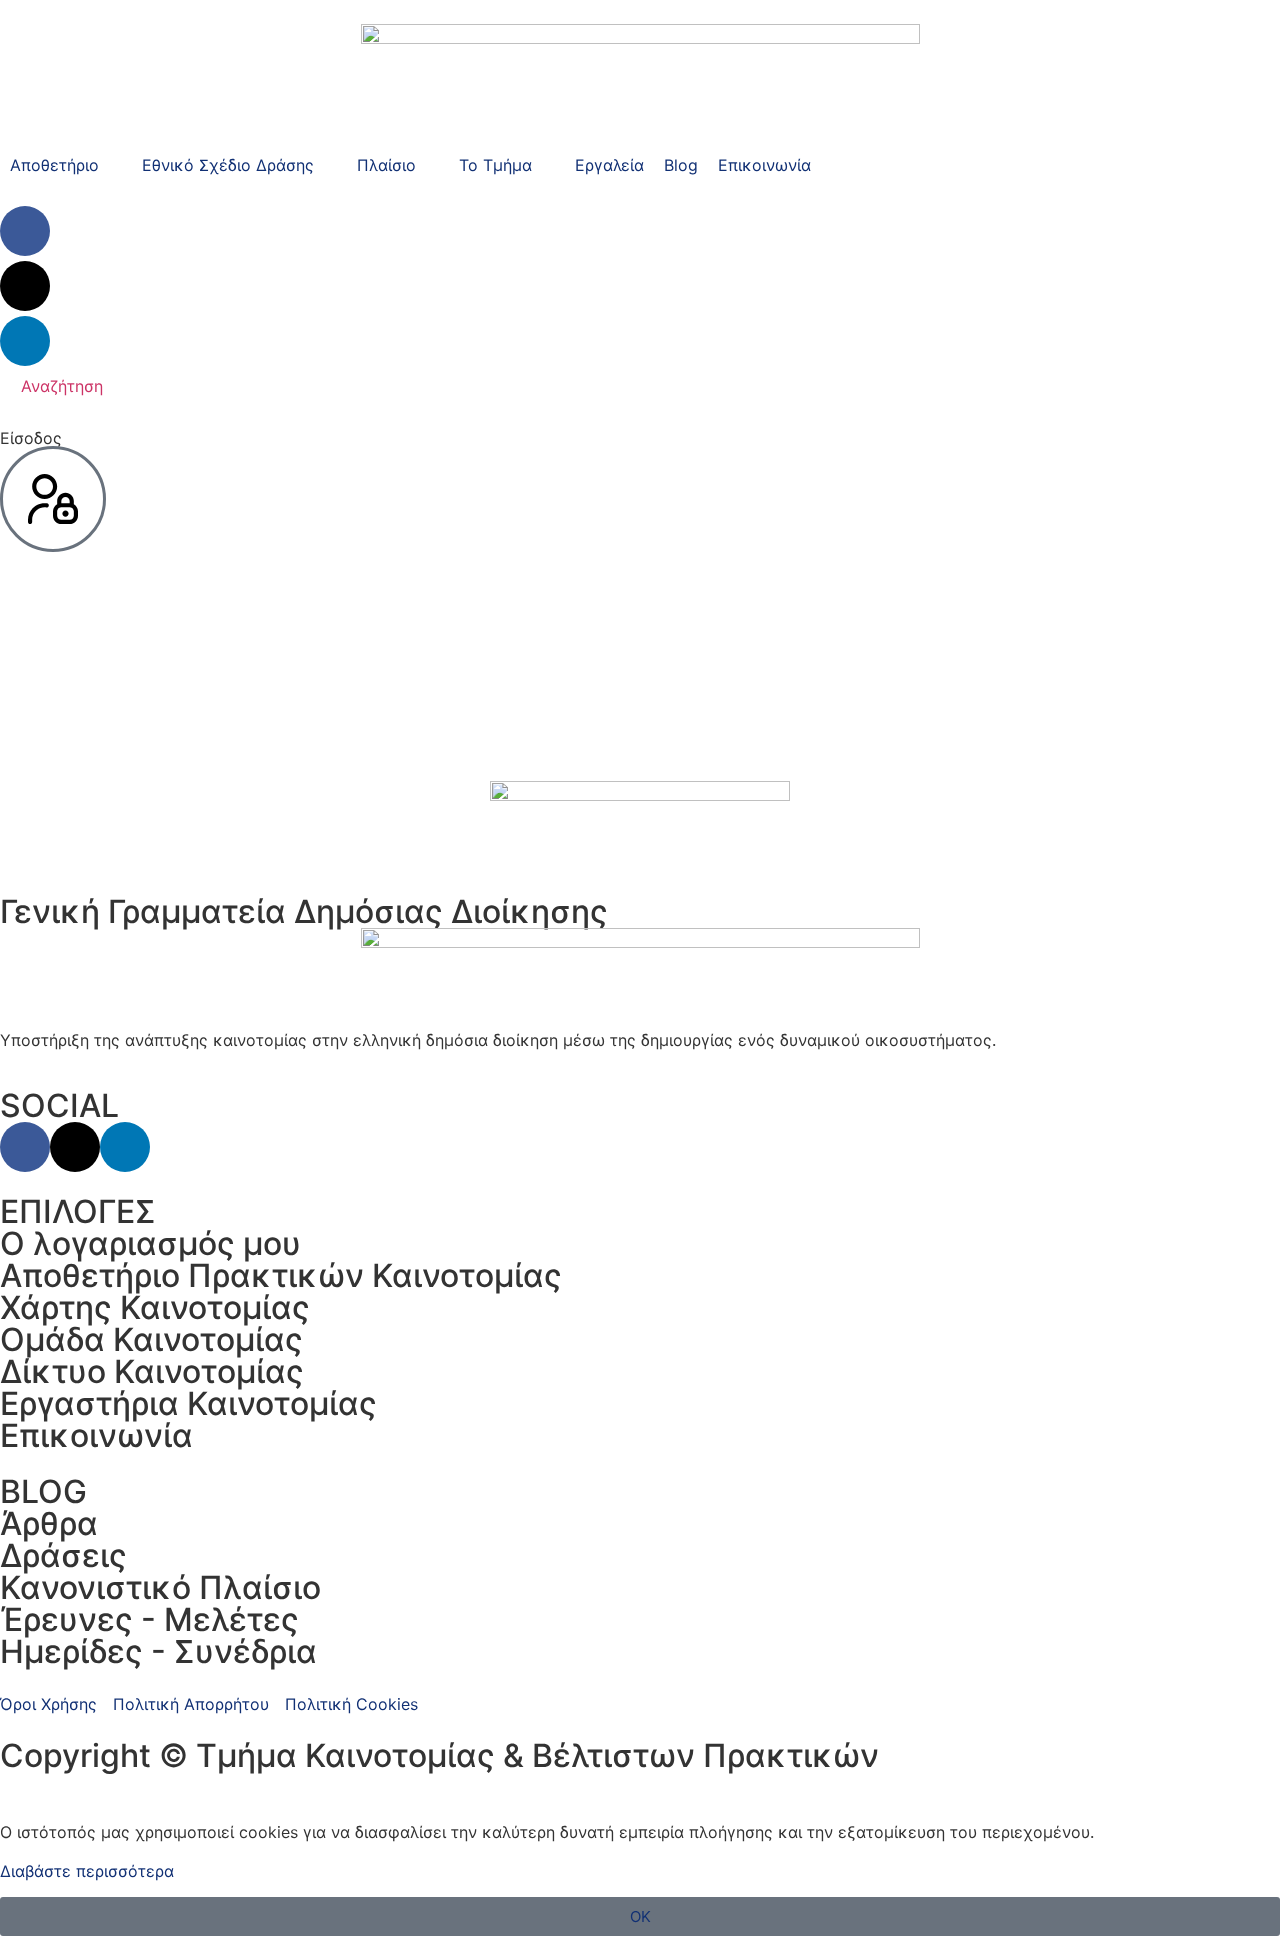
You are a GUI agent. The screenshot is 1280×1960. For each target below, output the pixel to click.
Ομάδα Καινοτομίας (151, 1339)
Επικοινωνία (96, 1435)
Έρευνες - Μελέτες (149, 1619)
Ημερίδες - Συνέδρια (158, 1651)
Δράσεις (63, 1555)
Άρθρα (49, 1523)
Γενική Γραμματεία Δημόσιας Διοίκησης (304, 911)
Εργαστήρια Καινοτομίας (188, 1403)
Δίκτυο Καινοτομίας (152, 1371)
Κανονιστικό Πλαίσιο (160, 1587)
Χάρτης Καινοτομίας (155, 1307)
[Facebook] (25, 231)
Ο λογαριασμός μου (150, 1243)
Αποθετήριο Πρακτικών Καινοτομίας (281, 1275)
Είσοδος (31, 438)
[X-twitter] (25, 286)
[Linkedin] (25, 341)
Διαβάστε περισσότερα (87, 1871)
